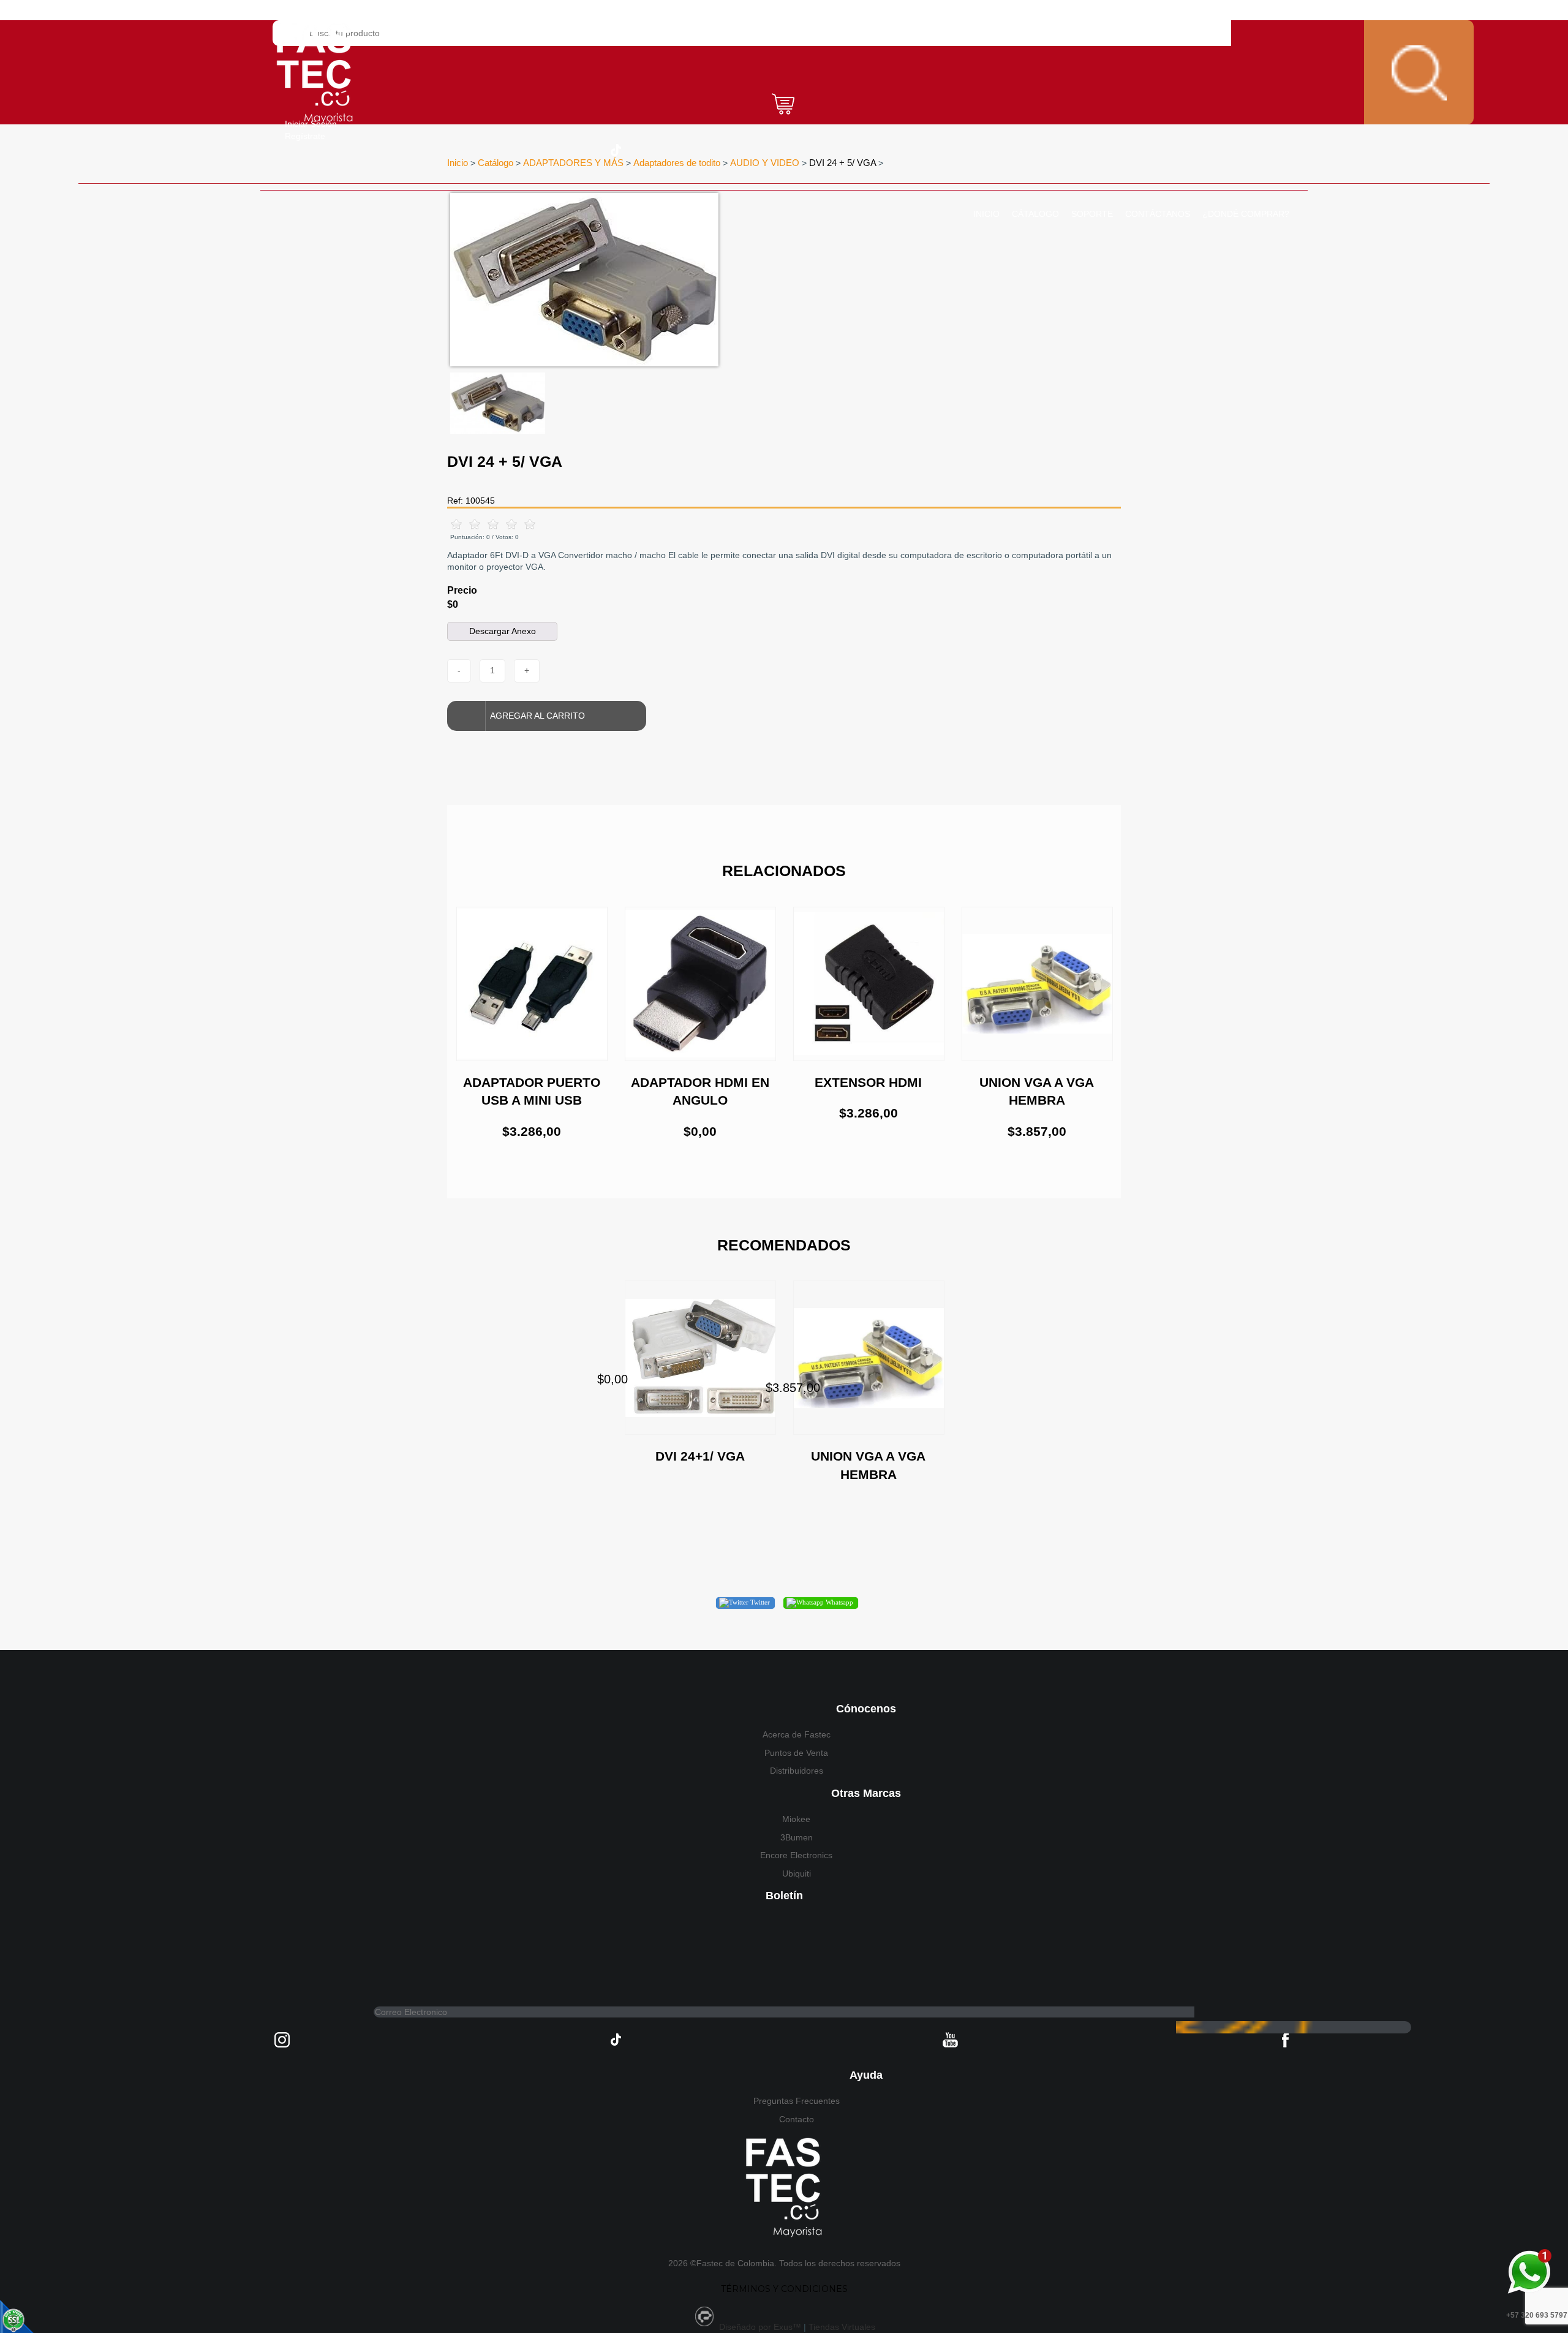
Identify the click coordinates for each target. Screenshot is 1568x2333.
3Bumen (797, 1837)
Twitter (759, 1602)
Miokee (796, 1819)
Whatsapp (839, 1602)
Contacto (797, 2119)
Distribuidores (797, 1771)
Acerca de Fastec (797, 1734)
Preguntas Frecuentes (797, 2101)
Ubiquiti (797, 1874)
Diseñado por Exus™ (760, 2327)
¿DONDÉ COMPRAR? (1246, 214)
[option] (707, 280)
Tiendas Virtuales (842, 2327)
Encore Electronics (796, 1855)
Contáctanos (1158, 214)
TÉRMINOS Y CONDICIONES (784, 2289)
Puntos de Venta (796, 1753)
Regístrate (305, 136)
